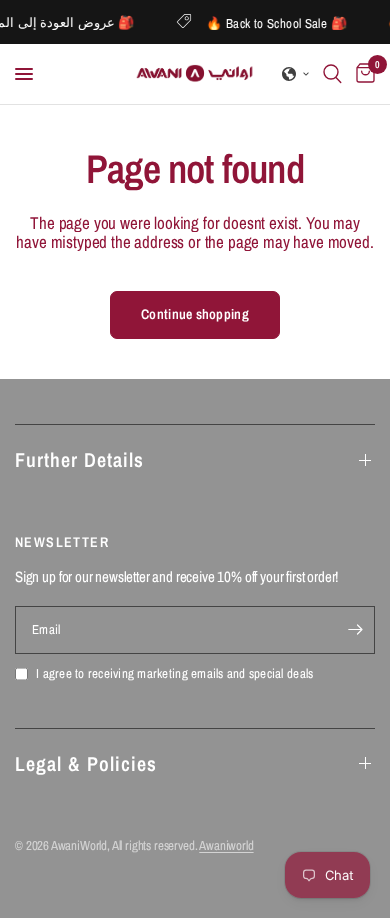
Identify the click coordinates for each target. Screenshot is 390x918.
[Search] (332, 74)
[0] (362, 74)
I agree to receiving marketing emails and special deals (174, 674)
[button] (296, 74)
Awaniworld (226, 845)
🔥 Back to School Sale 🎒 (278, 22)
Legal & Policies (86, 763)
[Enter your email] (355, 630)
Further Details (79, 459)
